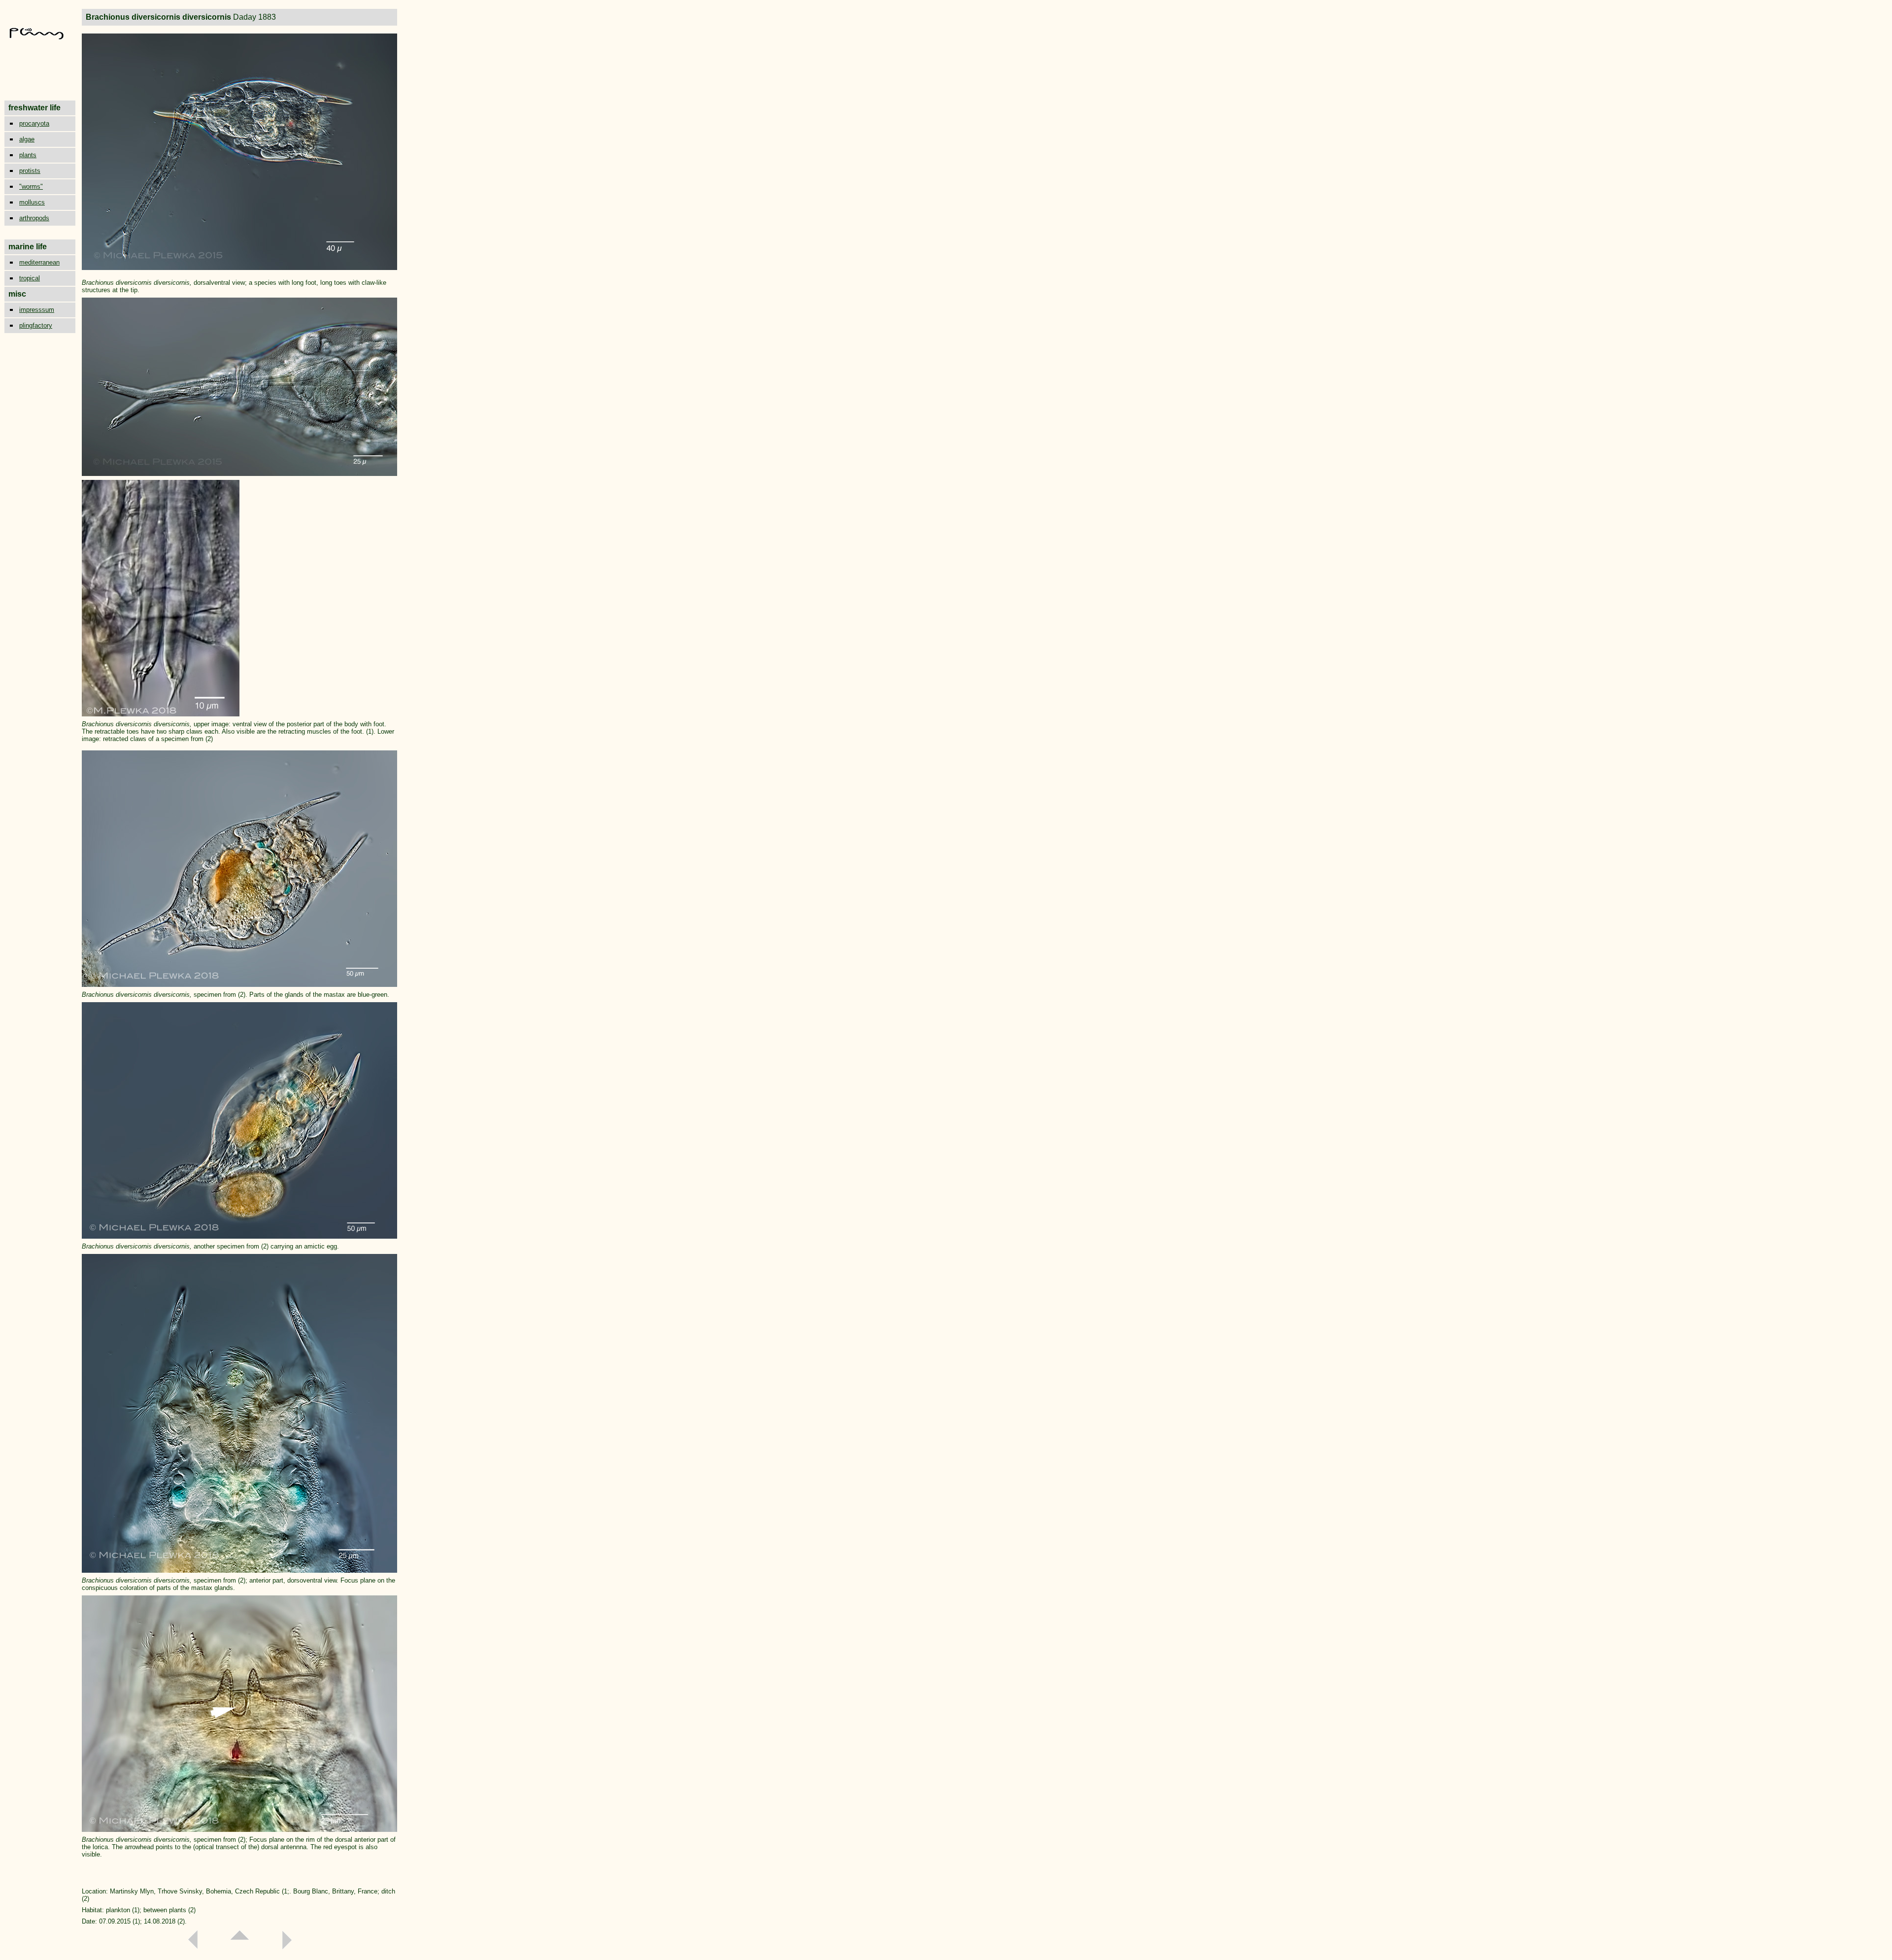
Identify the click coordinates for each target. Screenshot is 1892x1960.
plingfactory (36, 325)
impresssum (37, 310)
